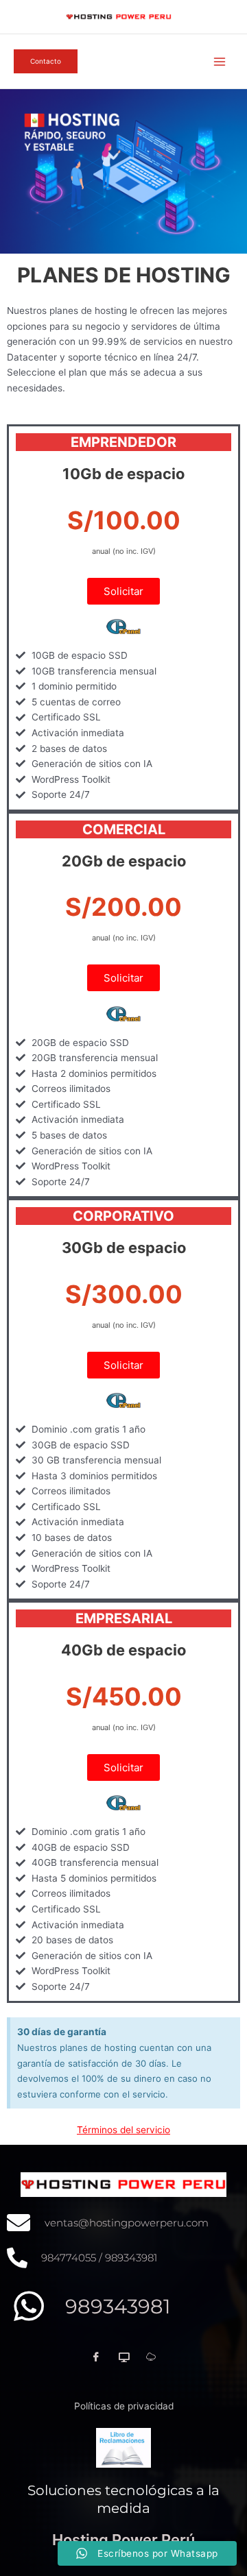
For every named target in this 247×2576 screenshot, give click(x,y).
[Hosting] (151, 2357)
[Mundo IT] (123, 2357)
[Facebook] (96, 2357)
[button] (46, 61)
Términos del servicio (123, 2130)
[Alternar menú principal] (220, 61)
